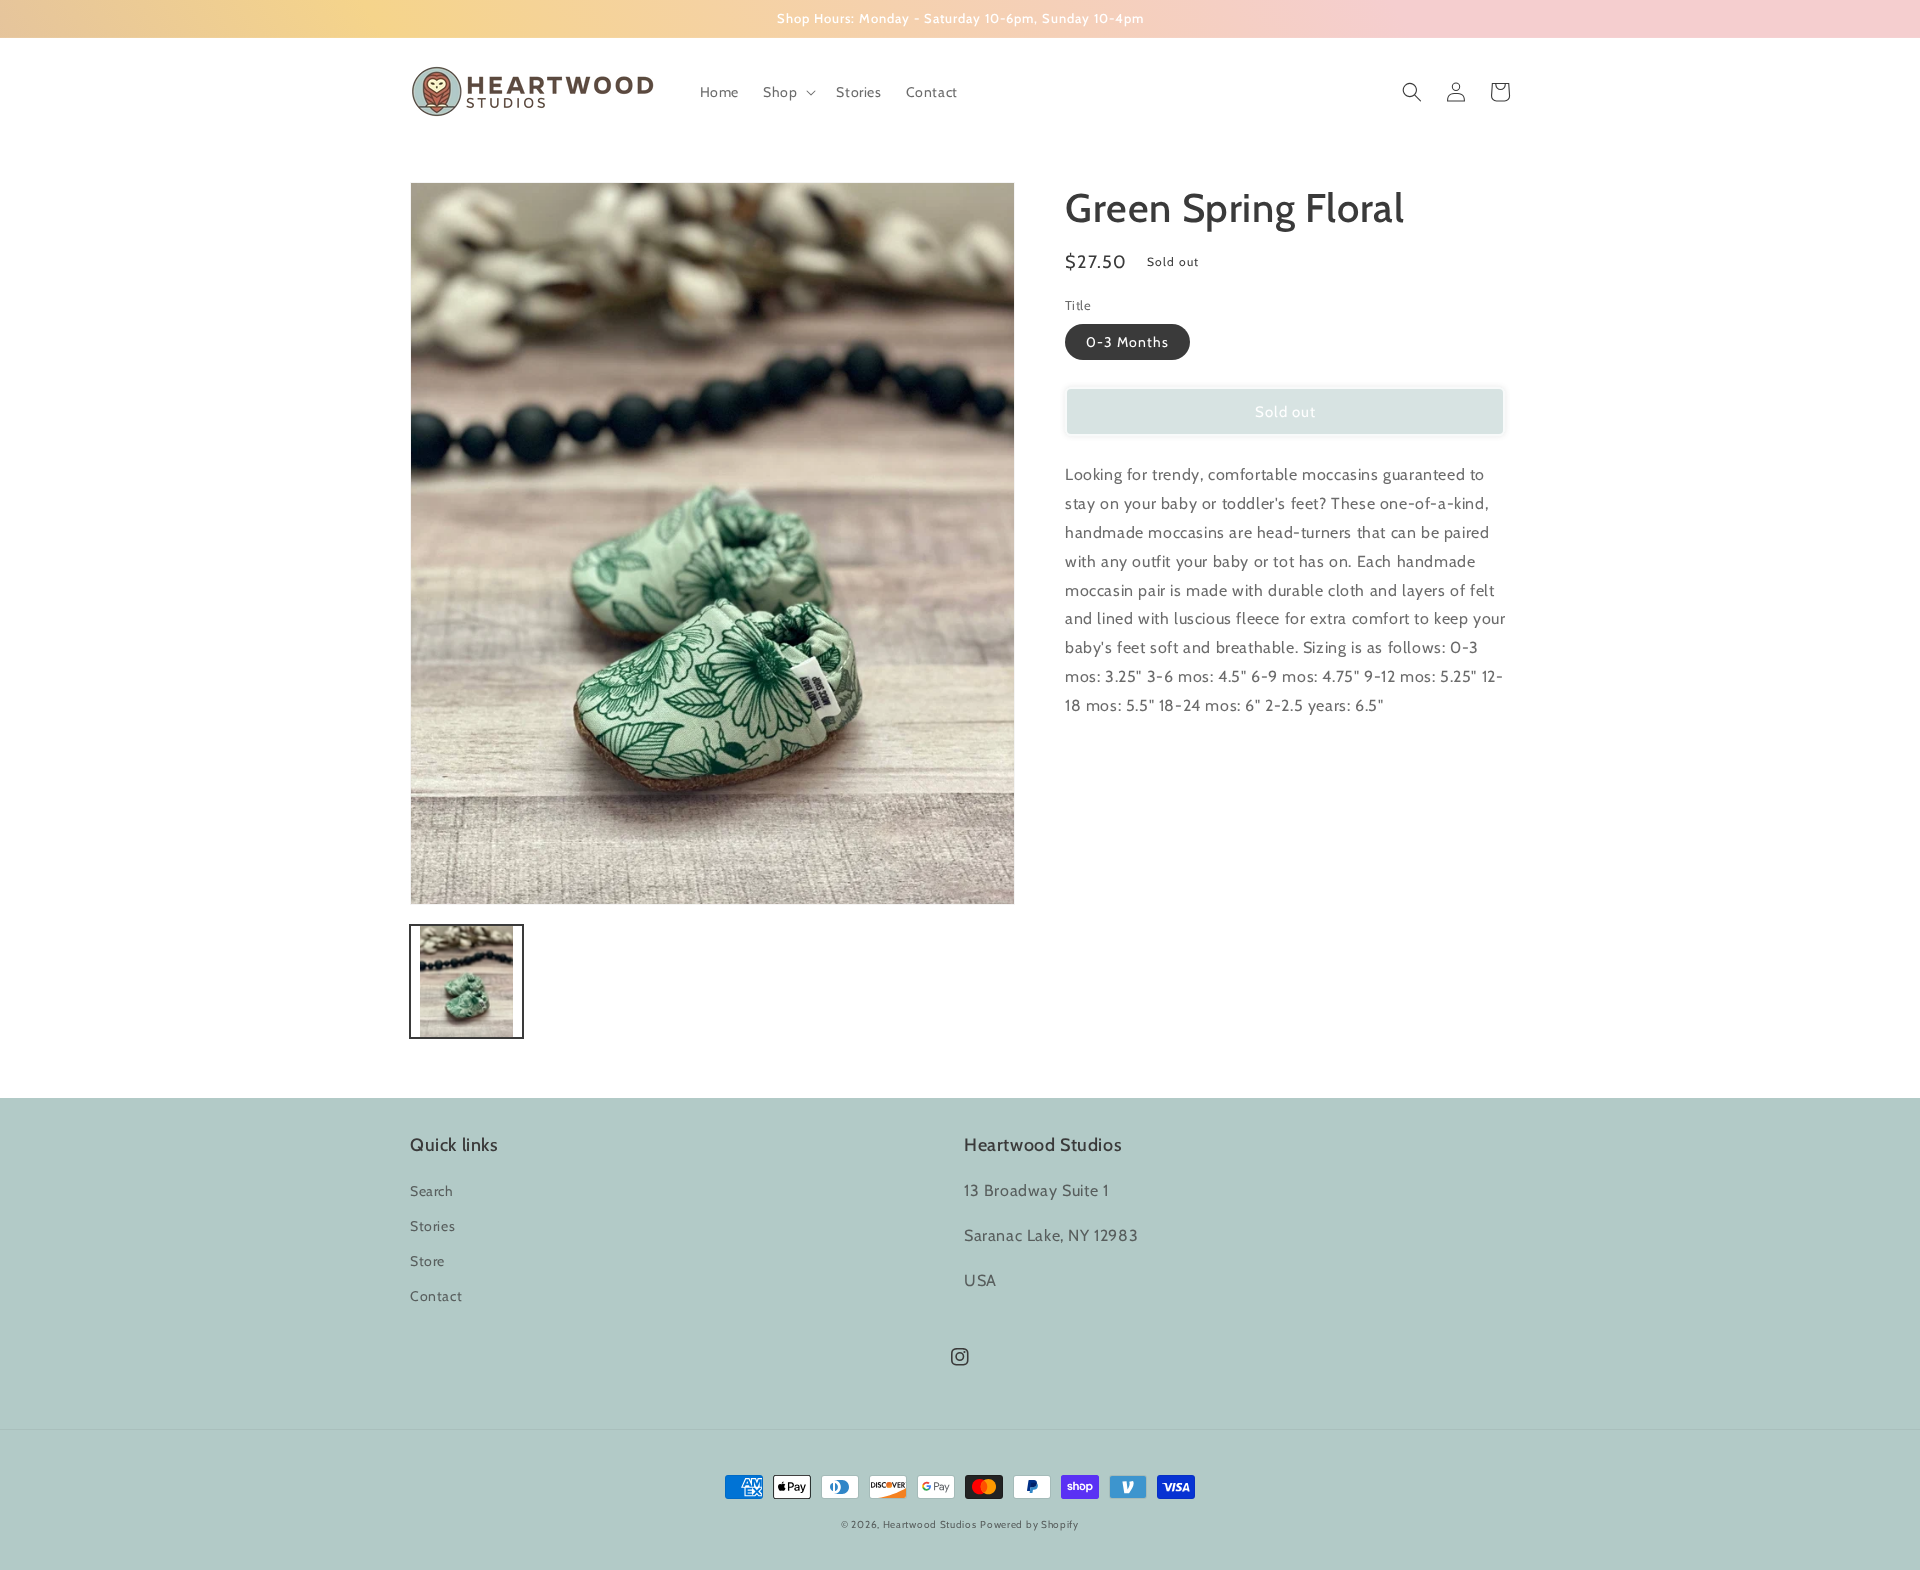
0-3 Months (1127, 342)
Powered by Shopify (1029, 1524)
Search (432, 1191)
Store (427, 1261)
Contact (436, 1296)
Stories (432, 1226)
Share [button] (1106, 758)
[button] (787, 92)
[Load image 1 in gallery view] (466, 981)
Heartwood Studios (930, 1524)
